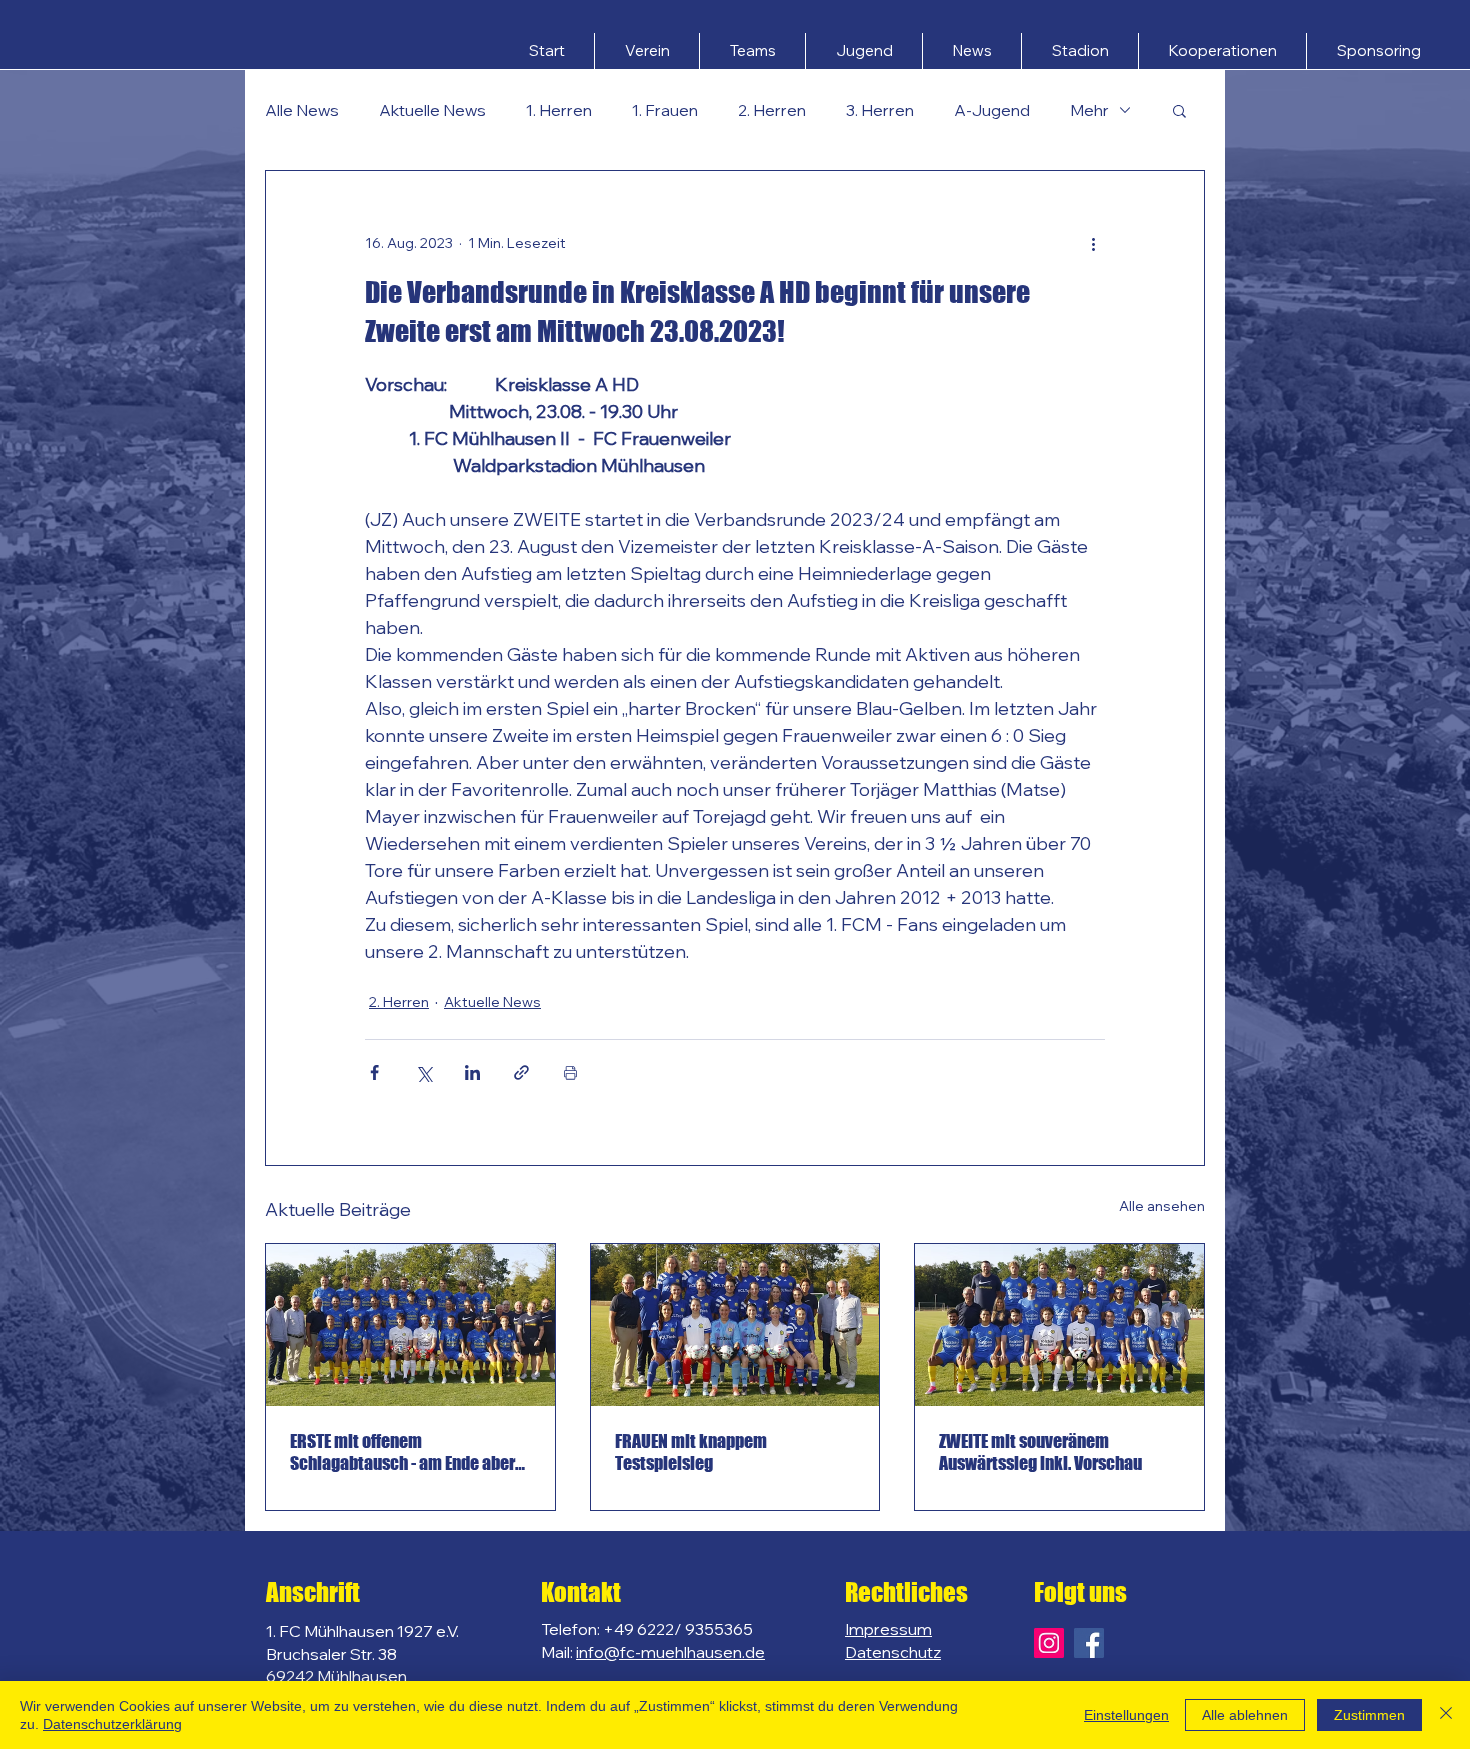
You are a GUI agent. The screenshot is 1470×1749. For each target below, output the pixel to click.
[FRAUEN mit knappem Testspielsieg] (735, 1325)
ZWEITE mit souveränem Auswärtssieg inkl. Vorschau (1040, 1452)
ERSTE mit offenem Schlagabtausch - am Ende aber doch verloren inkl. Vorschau (402, 1452)
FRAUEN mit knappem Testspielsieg (691, 1452)
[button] (647, 51)
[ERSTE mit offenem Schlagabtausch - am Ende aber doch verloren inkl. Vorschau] (410, 1325)
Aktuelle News (432, 110)
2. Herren (772, 110)
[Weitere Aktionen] (1093, 243)
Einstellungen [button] (1126, 1715)
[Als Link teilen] (521, 1072)
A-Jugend (992, 110)
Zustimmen (1369, 1715)
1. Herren (559, 110)
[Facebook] (1089, 1643)
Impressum (888, 1629)
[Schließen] (1446, 1715)
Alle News (302, 110)
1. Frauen (665, 110)
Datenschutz (893, 1652)
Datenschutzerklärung (112, 1724)
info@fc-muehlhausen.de (670, 1652)
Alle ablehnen (1245, 1715)
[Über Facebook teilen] (374, 1072)
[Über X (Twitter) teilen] (423, 1072)
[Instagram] (1049, 1643)
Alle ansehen (1162, 1206)
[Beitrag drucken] (570, 1072)
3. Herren (880, 110)
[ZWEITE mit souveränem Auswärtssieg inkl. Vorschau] (1059, 1325)
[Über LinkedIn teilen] (472, 1072)
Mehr (1089, 110)
